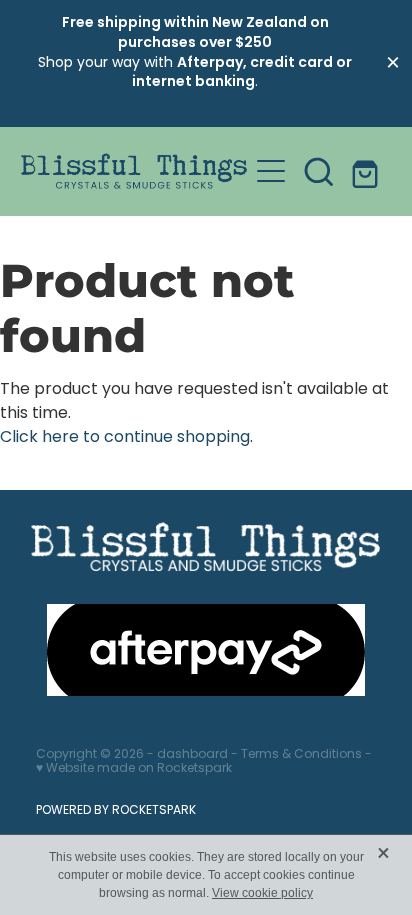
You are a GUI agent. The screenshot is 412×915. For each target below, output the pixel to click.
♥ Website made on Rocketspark (134, 769)
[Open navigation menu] (271, 171)
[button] (319, 171)
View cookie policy (262, 893)
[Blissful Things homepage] (134, 171)
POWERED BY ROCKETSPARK (116, 811)
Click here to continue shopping (125, 438)
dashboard (192, 755)
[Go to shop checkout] (367, 171)
